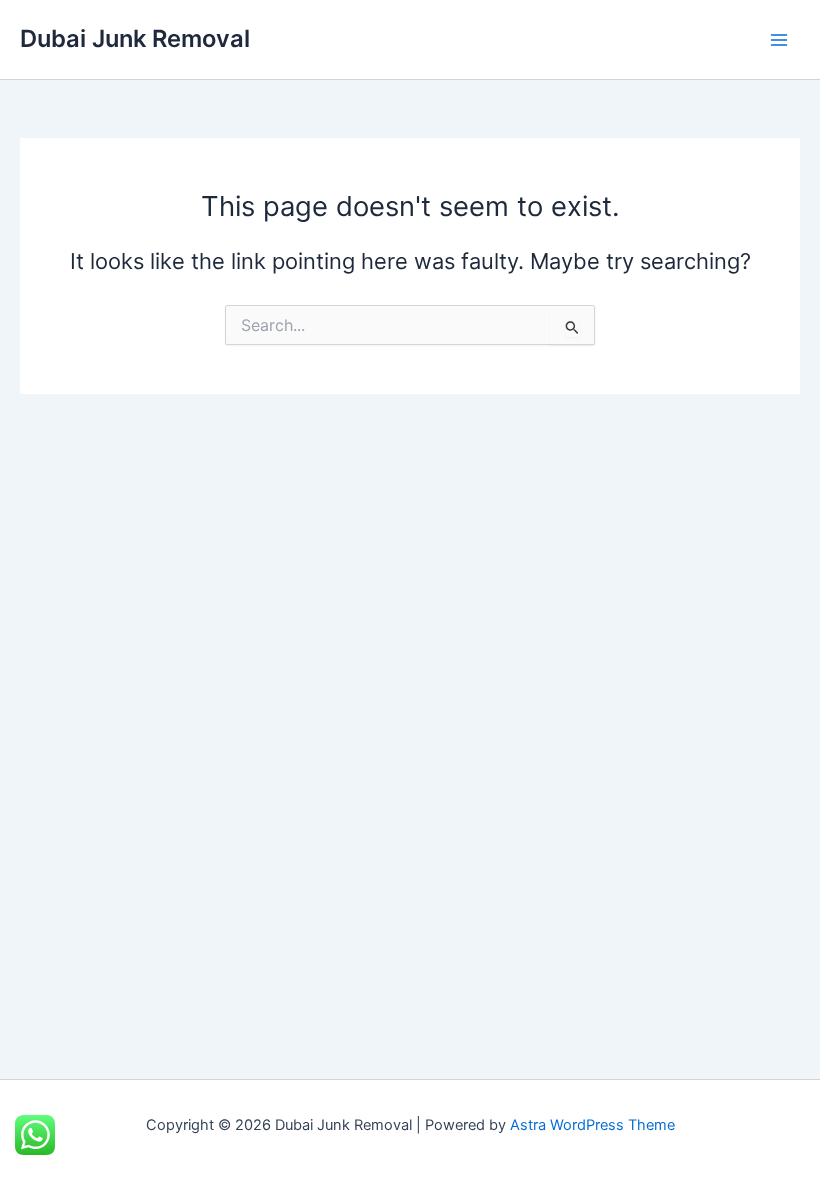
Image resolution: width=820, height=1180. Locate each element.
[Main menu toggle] (779, 40)
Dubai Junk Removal (135, 38)
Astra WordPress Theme (592, 1125)
